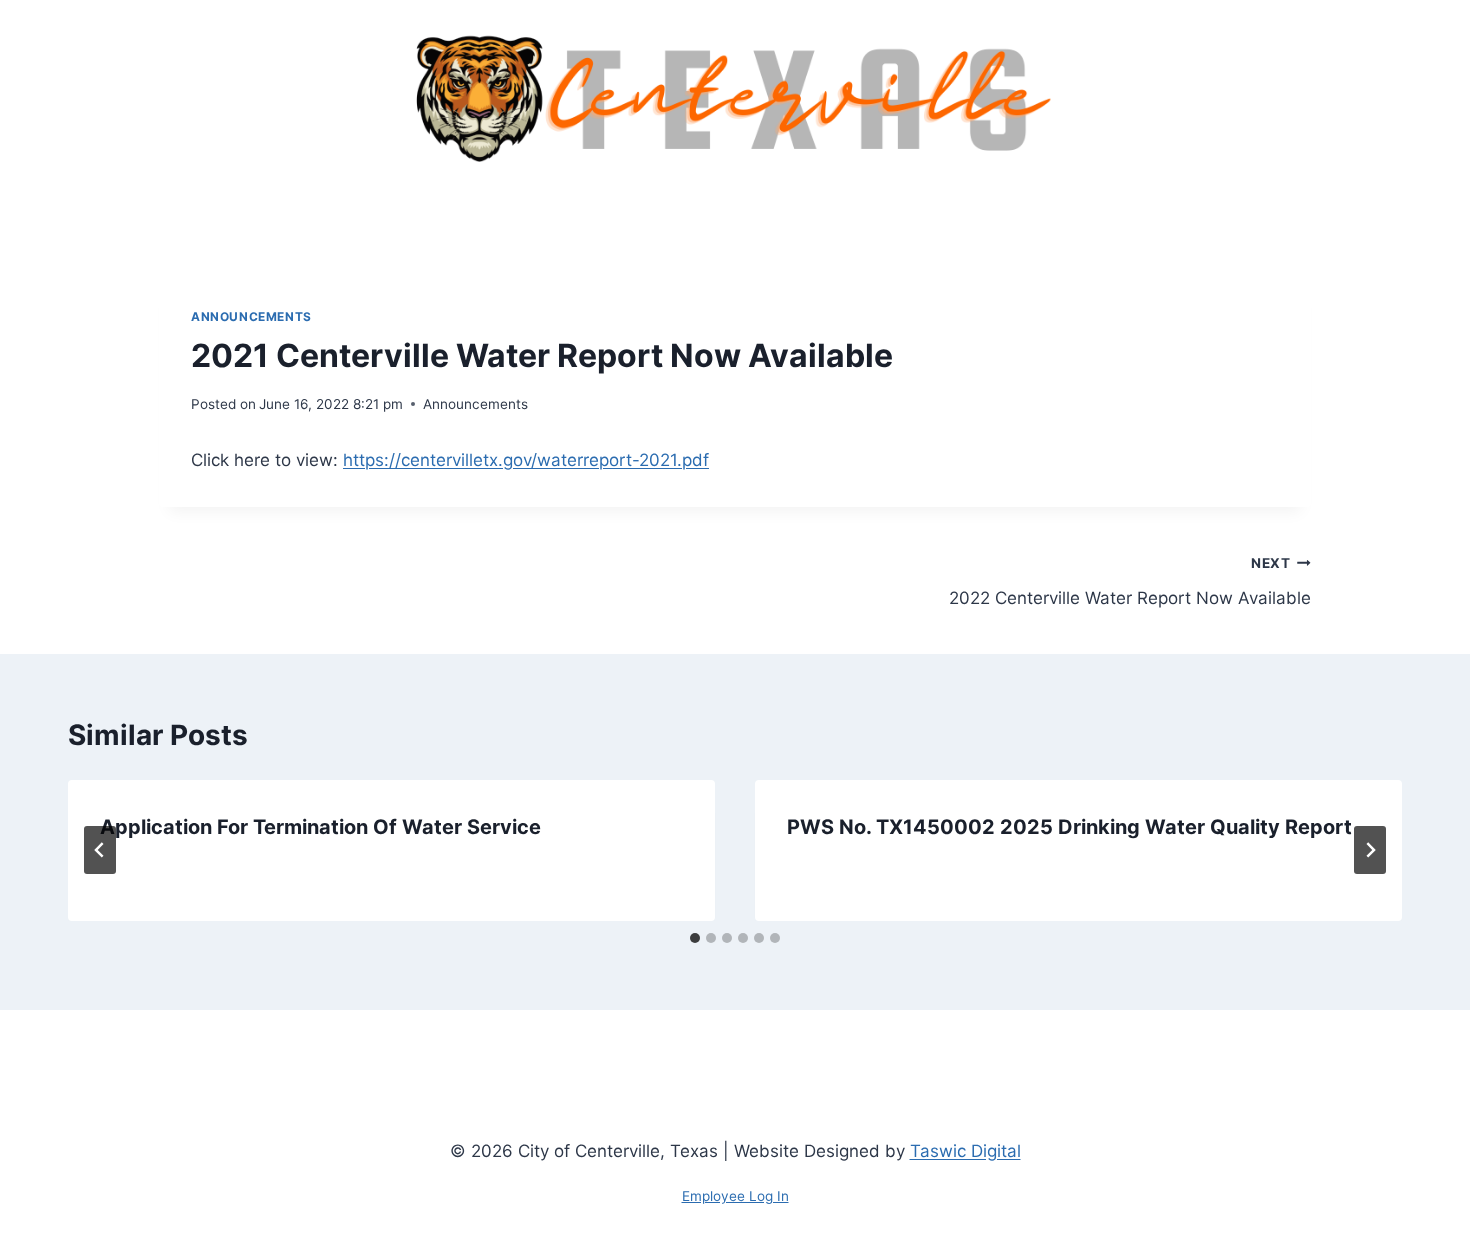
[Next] (1370, 850)
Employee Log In (735, 1196)
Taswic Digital (965, 1151)
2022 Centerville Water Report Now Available (1130, 581)
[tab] (695, 938)
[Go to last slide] (100, 850)
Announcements (251, 316)
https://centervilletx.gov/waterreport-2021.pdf (526, 460)
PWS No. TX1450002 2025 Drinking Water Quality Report (1069, 827)
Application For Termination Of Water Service (320, 827)
